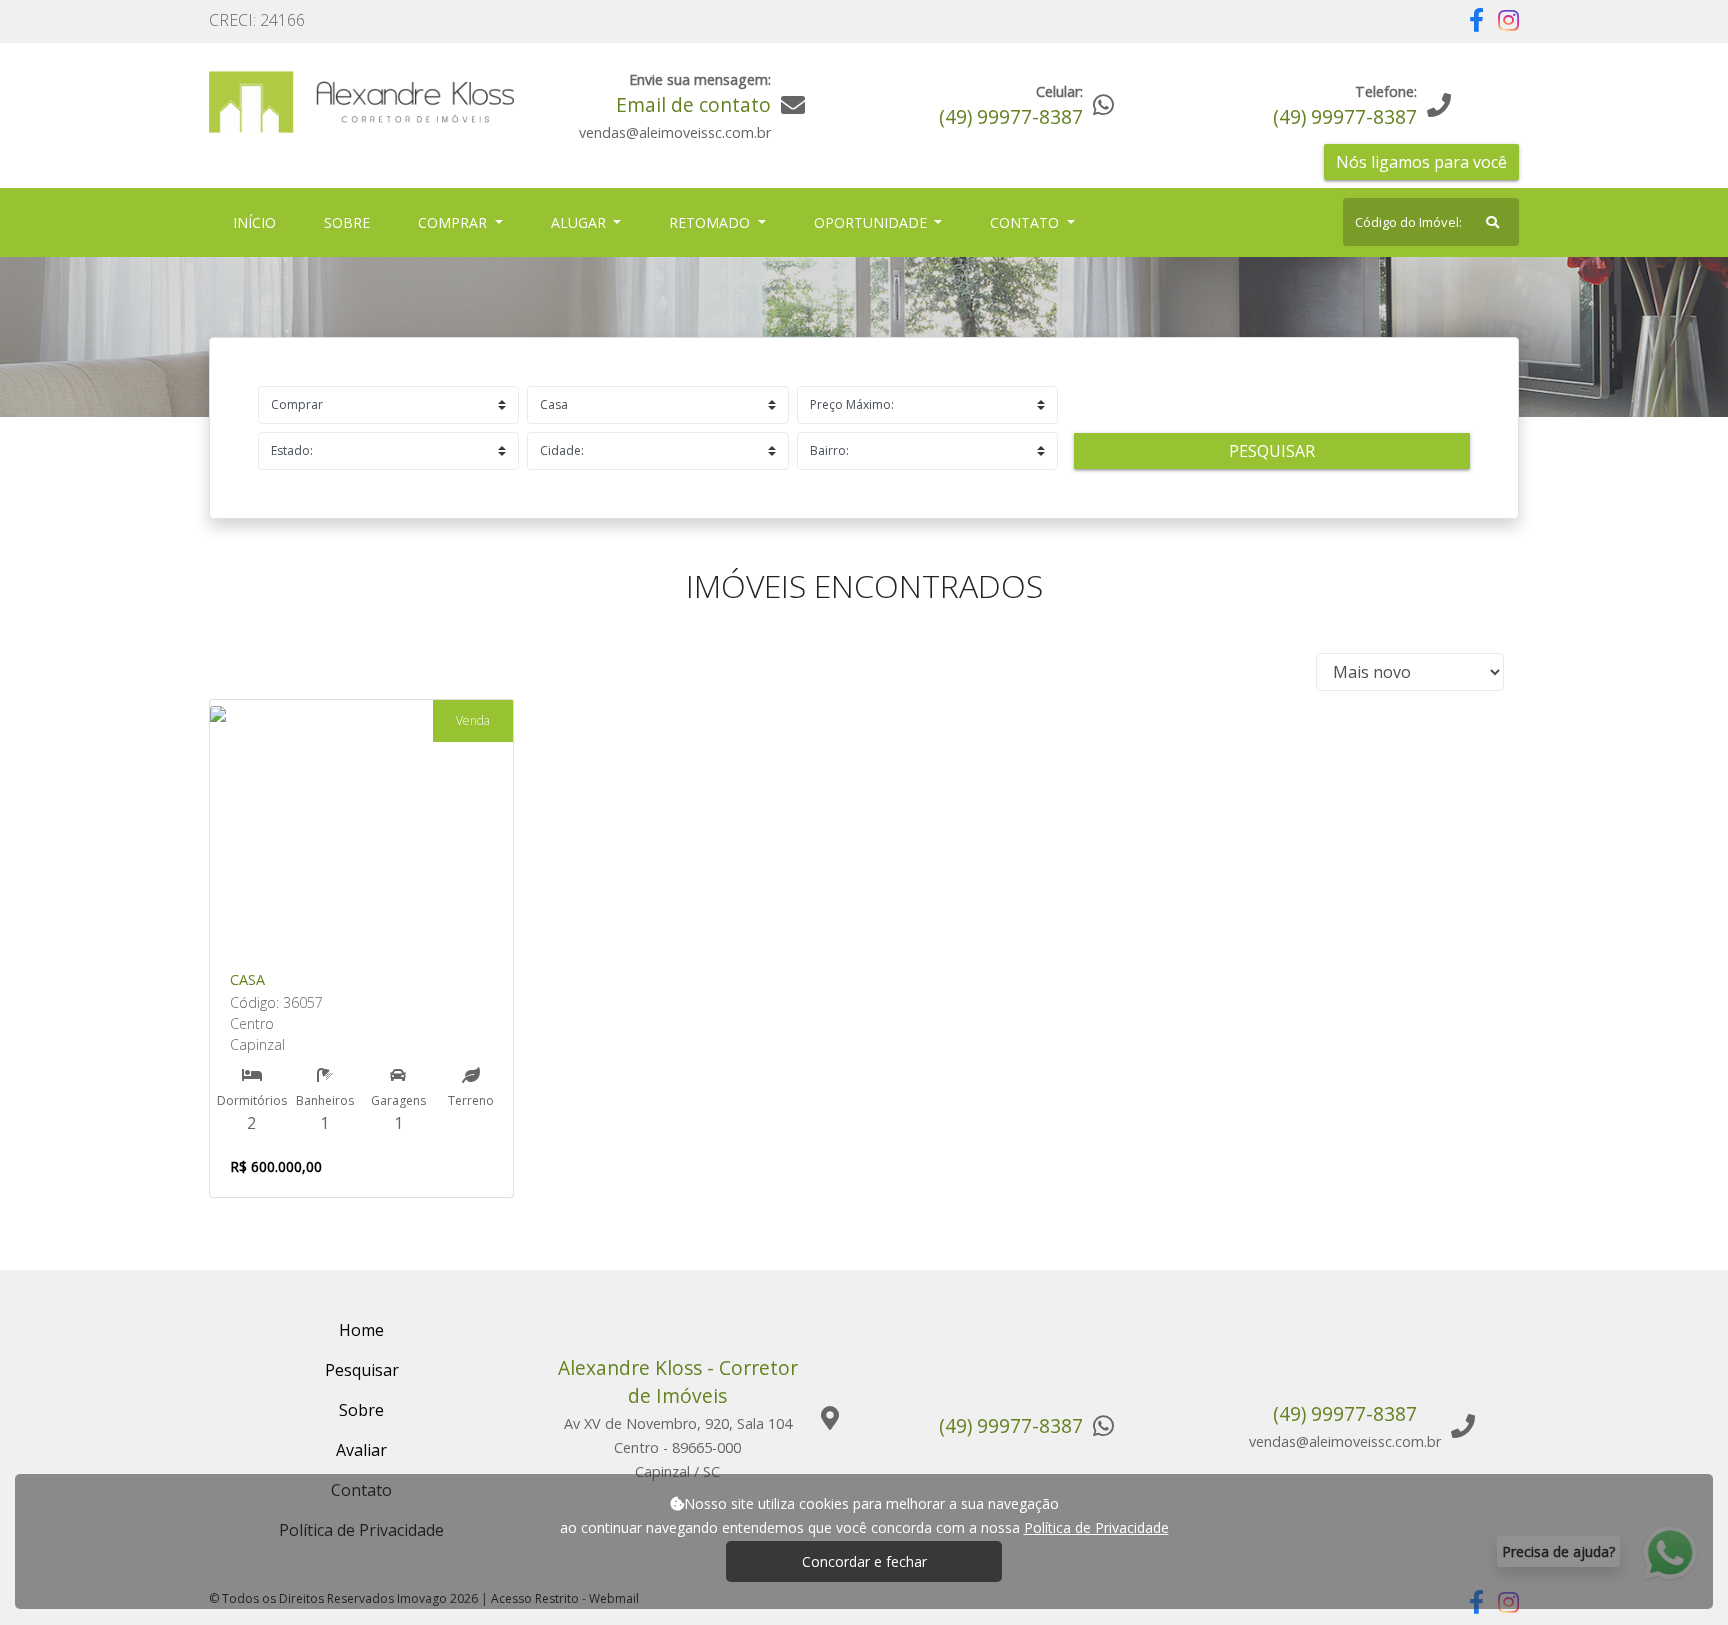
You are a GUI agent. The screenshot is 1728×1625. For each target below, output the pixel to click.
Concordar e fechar (864, 1561)
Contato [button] (1026, 222)
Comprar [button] (454, 222)
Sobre (351, 222)
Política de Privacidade (1096, 1527)
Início (258, 222)
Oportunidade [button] (872, 222)
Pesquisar (1272, 451)
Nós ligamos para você (1421, 162)
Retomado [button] (711, 222)
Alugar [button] (580, 222)
